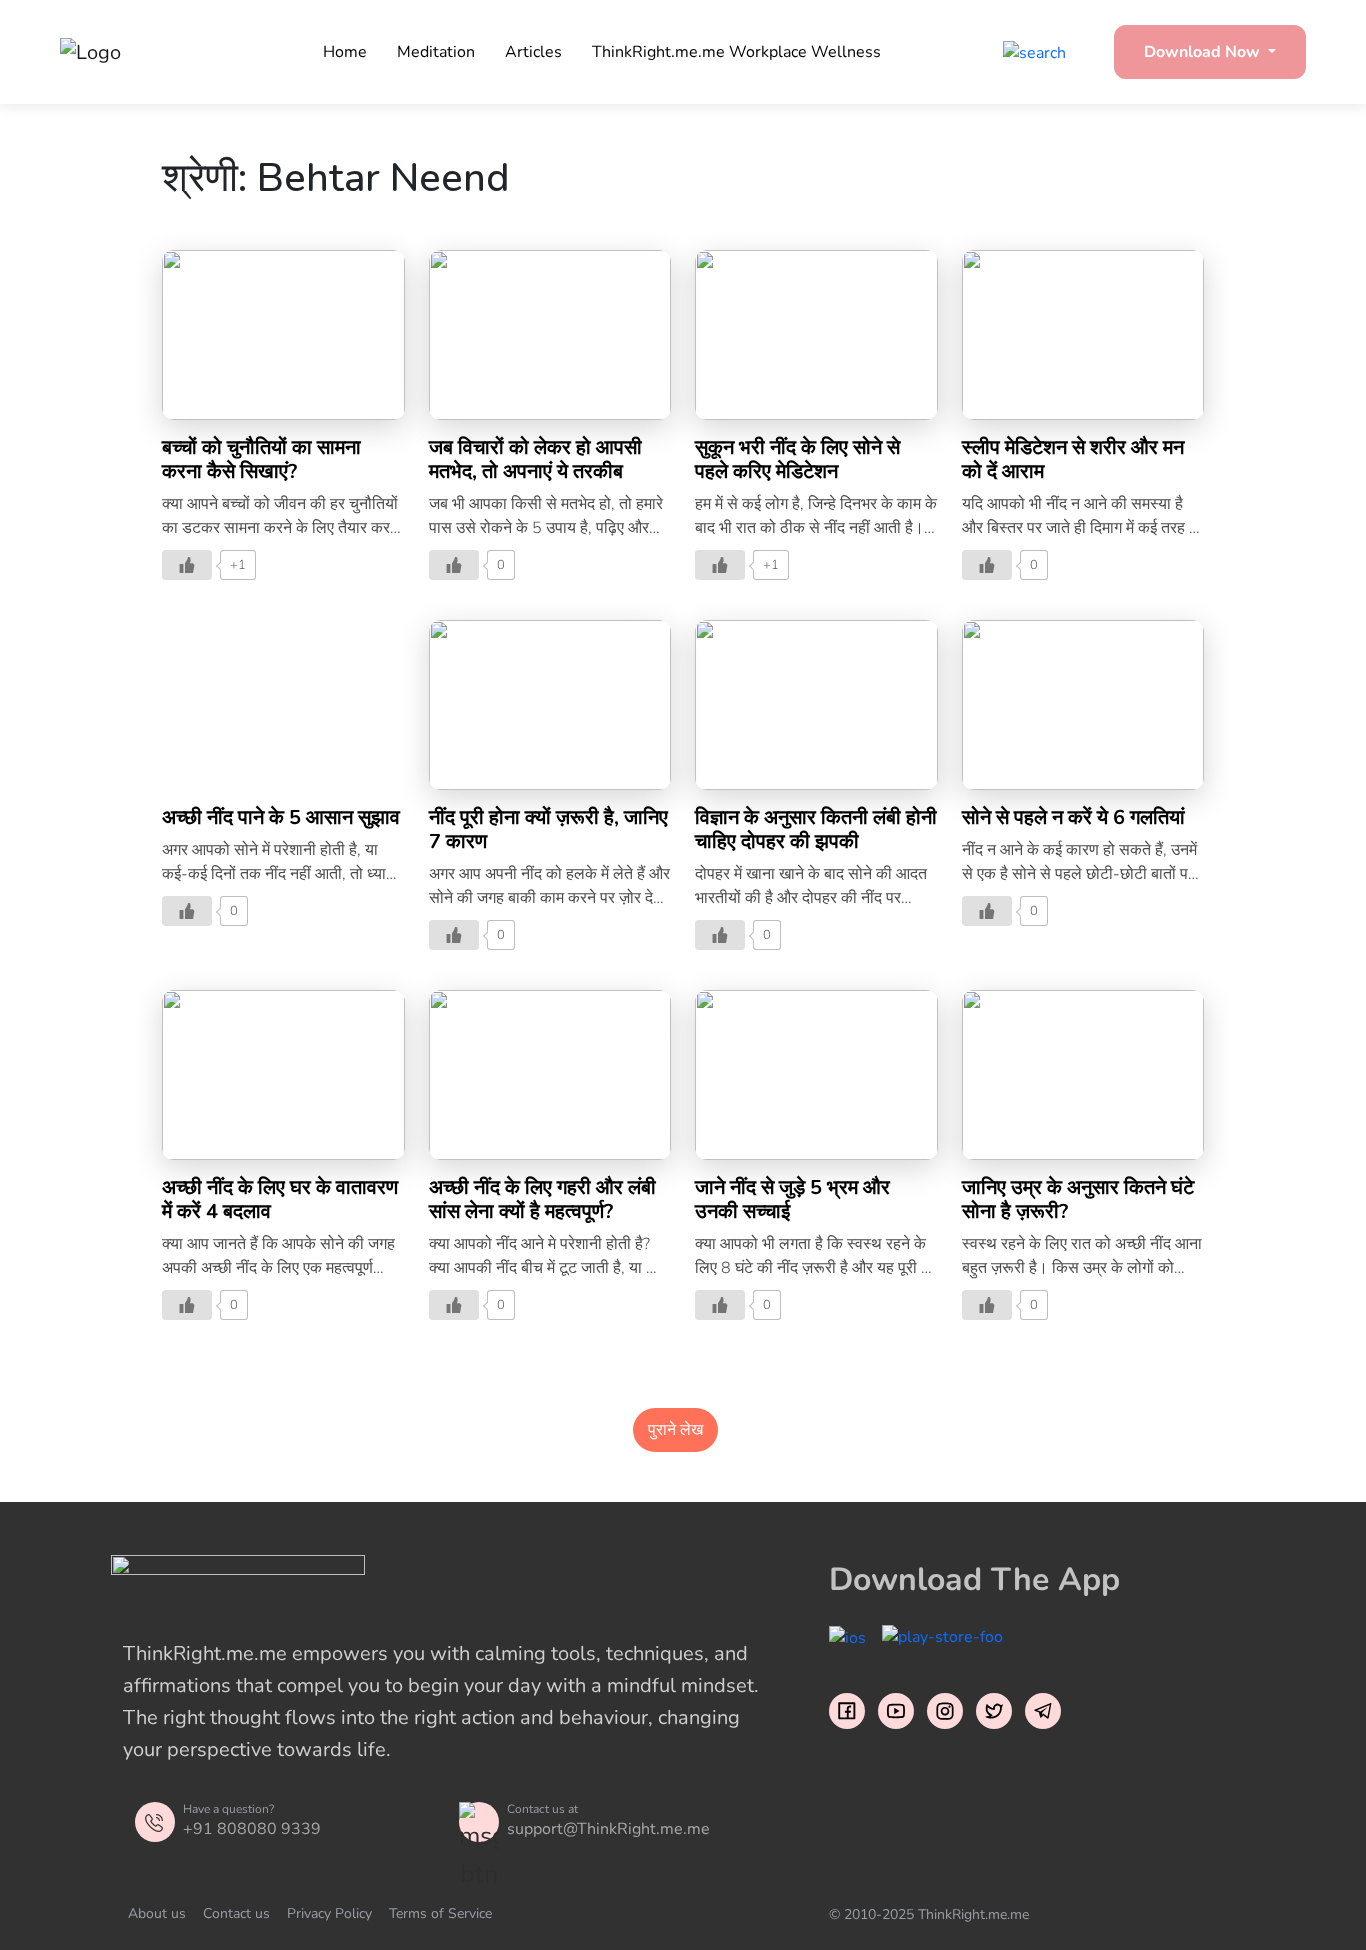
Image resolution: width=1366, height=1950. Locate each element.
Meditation (436, 52)
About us (157, 1913)
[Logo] (160, 51)
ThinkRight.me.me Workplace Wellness (736, 52)
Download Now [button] (1204, 52)
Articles (533, 52)
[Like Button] (187, 565)
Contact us (236, 1913)
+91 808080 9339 (252, 1829)
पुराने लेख (675, 1430)
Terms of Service (440, 1913)
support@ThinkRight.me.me (608, 1829)
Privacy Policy (329, 1913)
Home (345, 52)
